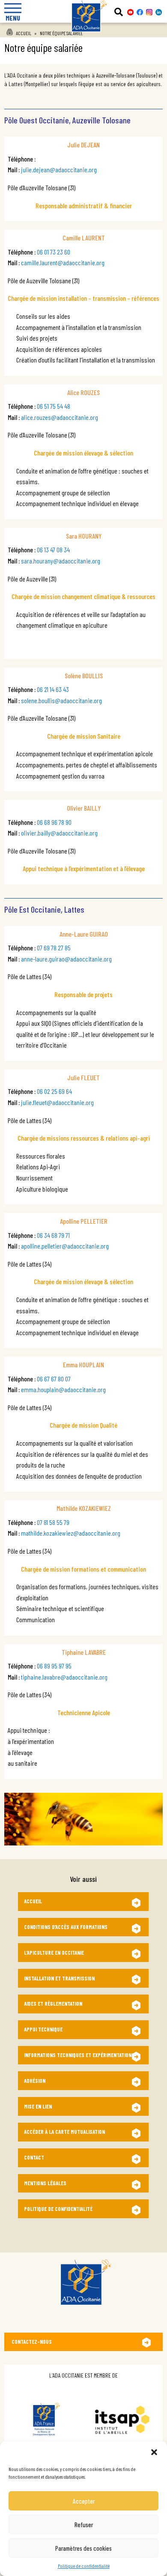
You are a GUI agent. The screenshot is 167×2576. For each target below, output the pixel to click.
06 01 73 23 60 (54, 252)
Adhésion (35, 2081)
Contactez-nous (32, 2342)
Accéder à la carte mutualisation (64, 2132)
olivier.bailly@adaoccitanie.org (59, 833)
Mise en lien (38, 2106)
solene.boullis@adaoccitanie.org (61, 700)
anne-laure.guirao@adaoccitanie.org (66, 959)
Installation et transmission (59, 1978)
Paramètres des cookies (83, 2548)
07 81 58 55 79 (53, 1522)
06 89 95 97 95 (54, 1666)
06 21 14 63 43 (53, 689)
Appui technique (43, 2029)
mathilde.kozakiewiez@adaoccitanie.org (71, 1533)
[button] (154, 2452)
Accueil (24, 33)
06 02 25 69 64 (54, 1091)
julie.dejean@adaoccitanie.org (59, 169)
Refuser (84, 2525)
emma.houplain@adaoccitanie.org (63, 1389)
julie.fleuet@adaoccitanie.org (57, 1102)
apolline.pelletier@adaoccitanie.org (65, 1246)
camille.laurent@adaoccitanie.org (63, 262)
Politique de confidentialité (84, 2566)
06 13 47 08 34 (53, 550)
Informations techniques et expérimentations (79, 2055)
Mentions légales (45, 2183)
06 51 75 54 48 (54, 406)
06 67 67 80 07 (54, 1379)
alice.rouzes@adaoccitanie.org (60, 417)
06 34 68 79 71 (53, 1235)
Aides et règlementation (53, 2004)
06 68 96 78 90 (54, 822)
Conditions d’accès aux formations (66, 1927)
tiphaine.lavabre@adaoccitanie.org (64, 1677)
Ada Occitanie (83, 35)
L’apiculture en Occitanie (54, 1953)
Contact (34, 2157)
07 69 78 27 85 (54, 948)
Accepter (84, 2501)
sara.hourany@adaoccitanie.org (61, 561)
